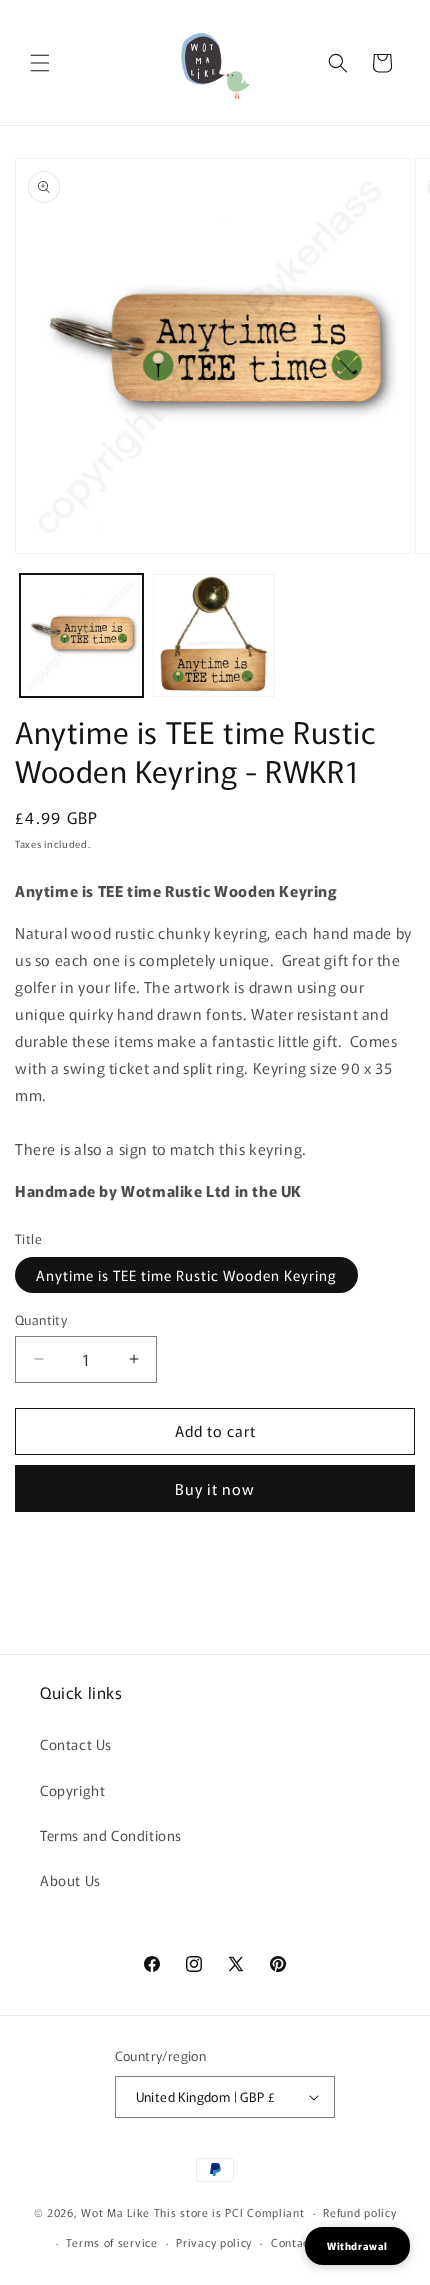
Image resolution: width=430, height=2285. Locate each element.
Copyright (72, 1790)
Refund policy (359, 2212)
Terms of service (111, 2242)
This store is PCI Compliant (229, 2212)
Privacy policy (214, 2242)
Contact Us (76, 1744)
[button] (40, 63)
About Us (70, 1880)
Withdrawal (357, 2245)
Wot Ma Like (117, 2212)
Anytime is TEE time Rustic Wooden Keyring (186, 1275)
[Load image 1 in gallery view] (81, 635)
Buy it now (215, 1488)
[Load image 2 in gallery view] (214, 635)
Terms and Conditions (111, 1835)
